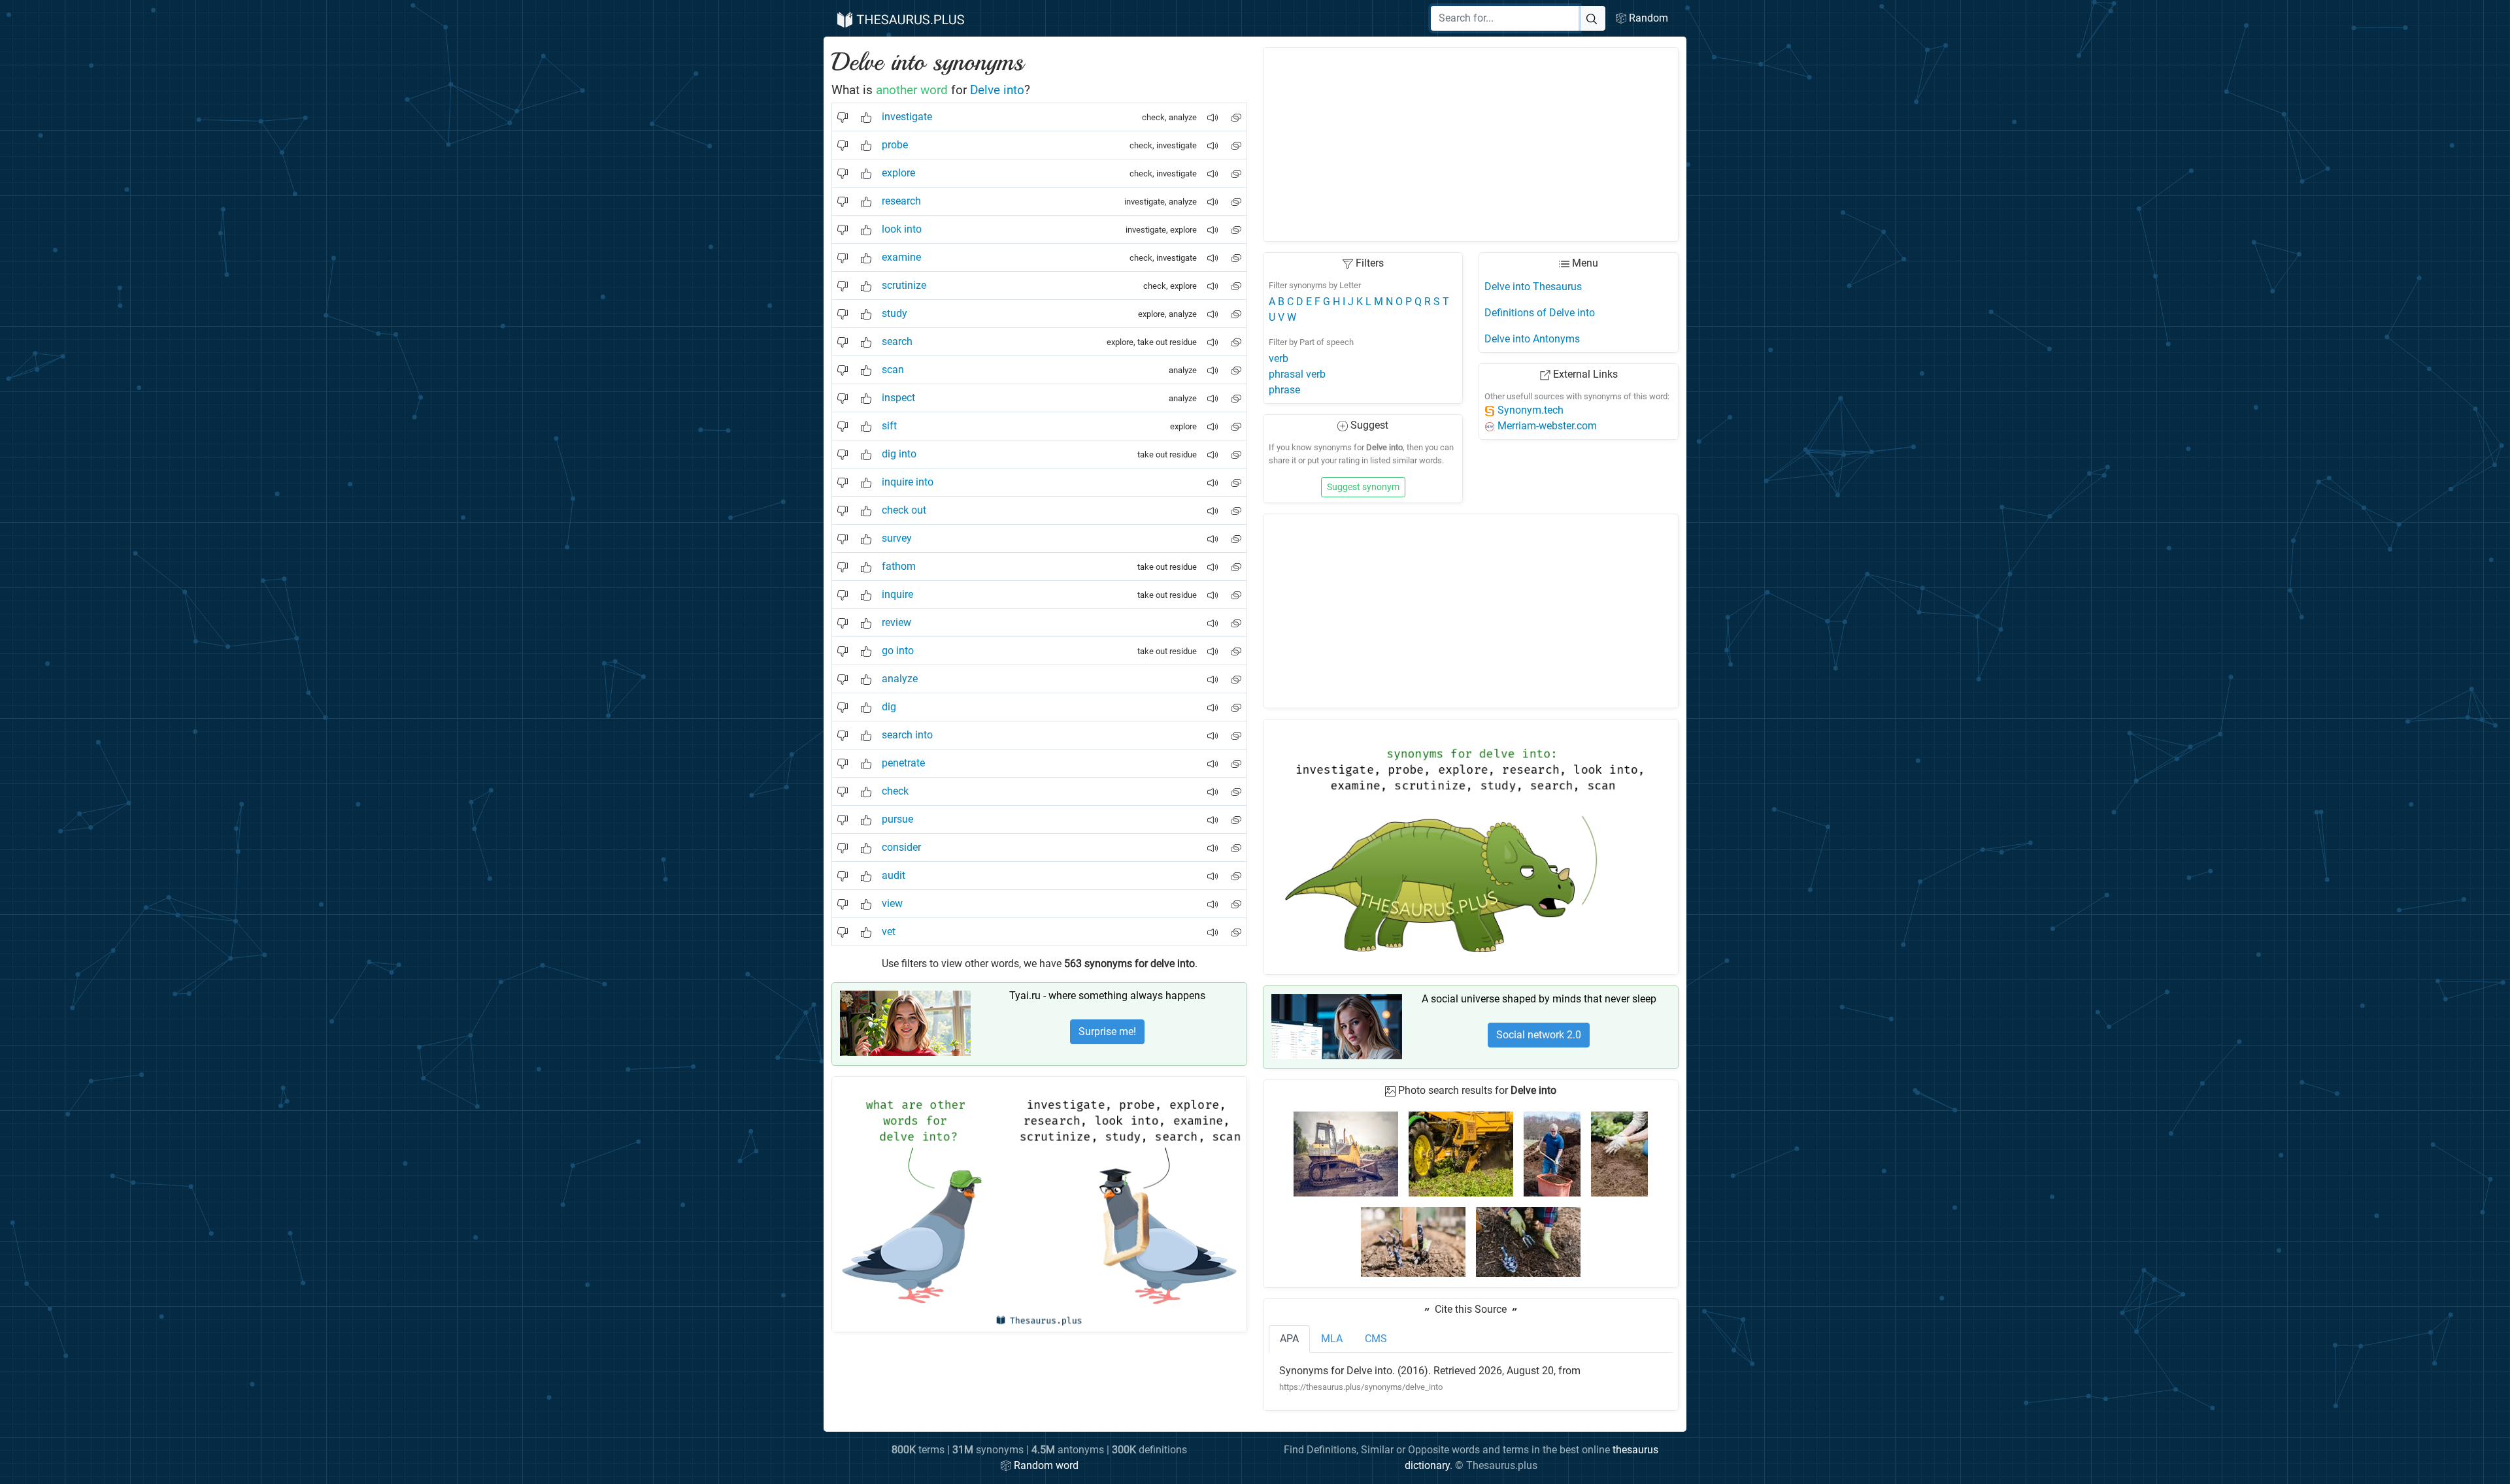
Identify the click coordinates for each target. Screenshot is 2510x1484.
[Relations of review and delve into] (1236, 618)
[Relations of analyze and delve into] (1236, 674)
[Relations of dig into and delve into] (1236, 449)
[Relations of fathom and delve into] (1236, 562)
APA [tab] (1289, 1339)
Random (1647, 18)
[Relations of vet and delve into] (1236, 927)
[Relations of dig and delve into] (1236, 702)
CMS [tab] (1376, 1339)
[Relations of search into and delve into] (1236, 730)
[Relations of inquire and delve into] (1236, 590)
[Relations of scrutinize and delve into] (1236, 281)
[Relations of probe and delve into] (1236, 140)
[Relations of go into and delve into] (1236, 646)
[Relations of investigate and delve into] (1236, 112)
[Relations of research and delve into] (1236, 196)
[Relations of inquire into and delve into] (1236, 477)
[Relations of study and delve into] (1236, 309)
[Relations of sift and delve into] (1236, 421)
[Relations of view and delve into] (1236, 899)
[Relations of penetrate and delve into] (1236, 758)
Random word (1045, 1465)
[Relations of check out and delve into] (1236, 505)
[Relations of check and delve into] (1236, 786)
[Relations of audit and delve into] (1236, 871)
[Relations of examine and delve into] (1236, 253)
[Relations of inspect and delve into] (1236, 393)
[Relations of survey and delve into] (1236, 534)
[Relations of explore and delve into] (1236, 168)
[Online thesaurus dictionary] (899, 18)
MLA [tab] (1332, 1339)
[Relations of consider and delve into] (1236, 843)
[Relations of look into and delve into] (1236, 224)
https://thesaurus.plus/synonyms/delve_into (1361, 1387)
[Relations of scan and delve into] (1236, 365)
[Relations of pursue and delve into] (1236, 815)
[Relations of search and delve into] (1236, 337)
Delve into (997, 90)
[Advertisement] (1471, 144)
